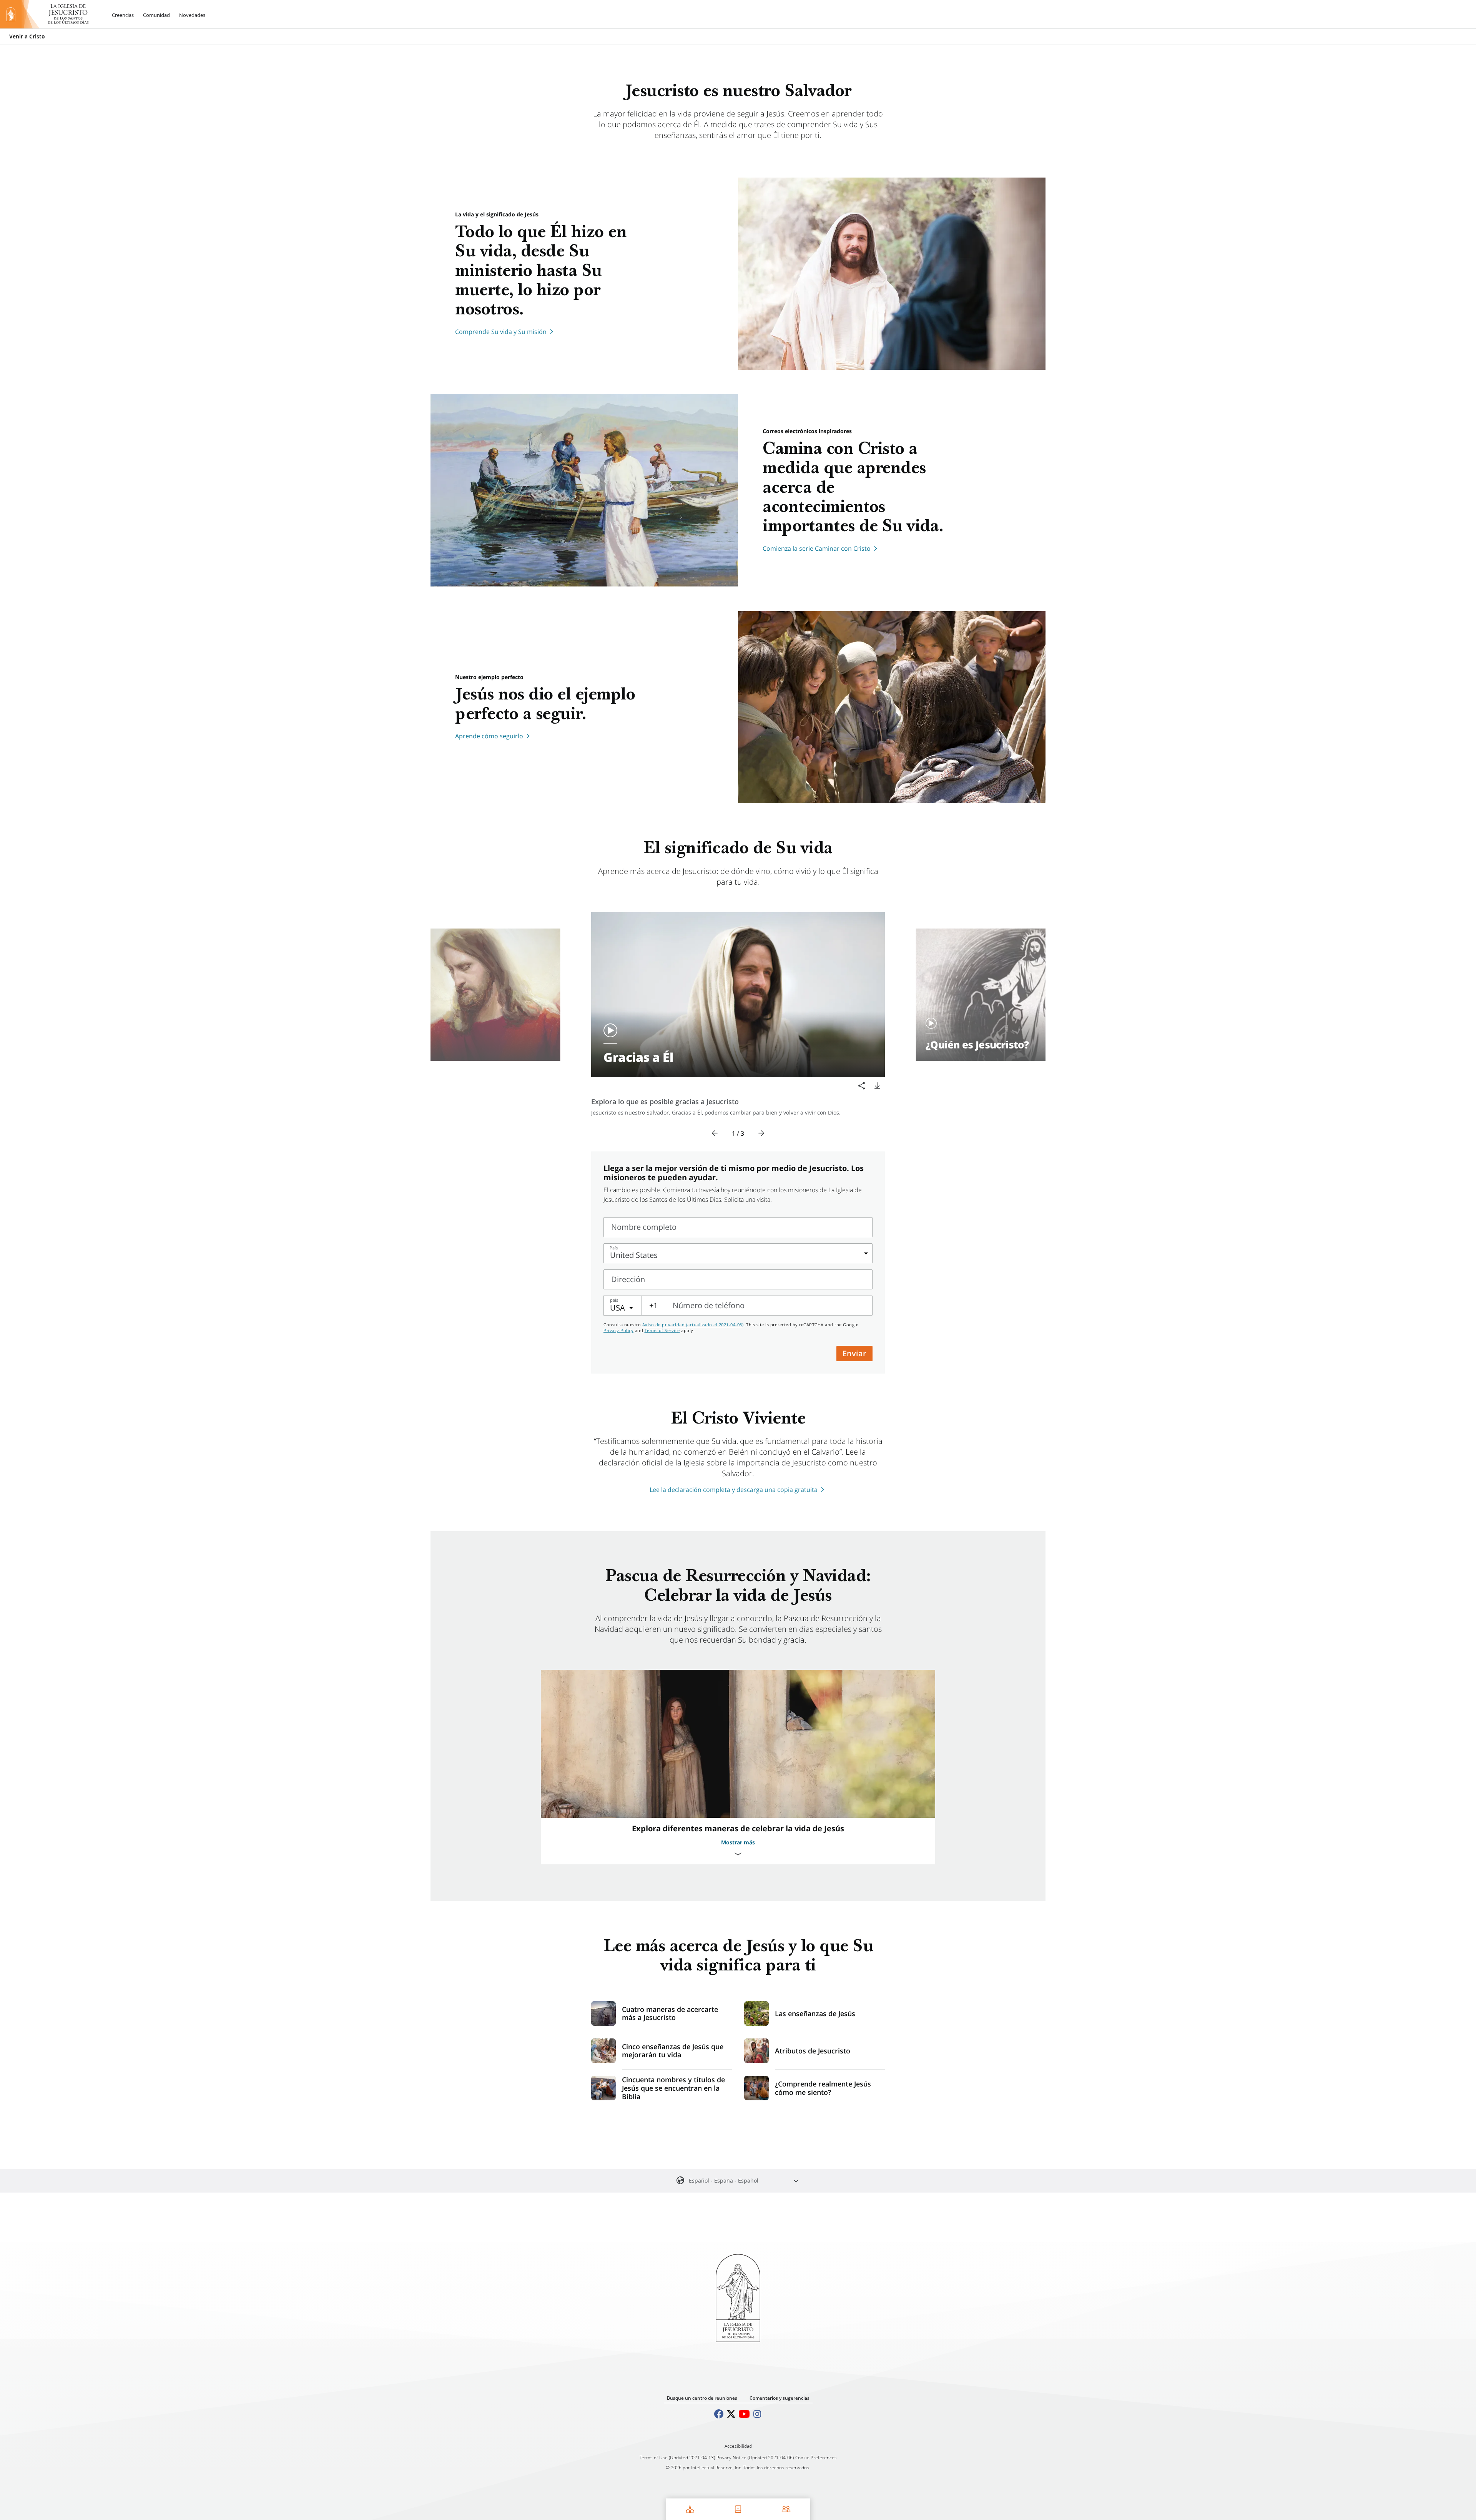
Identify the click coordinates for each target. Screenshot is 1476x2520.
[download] (877, 1086)
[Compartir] (862, 1086)
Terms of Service (662, 1330)
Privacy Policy (618, 1330)
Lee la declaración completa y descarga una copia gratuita (734, 1490)
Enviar (854, 1353)
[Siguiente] (761, 1133)
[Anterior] (715, 1133)
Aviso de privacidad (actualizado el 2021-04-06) (693, 1325)
